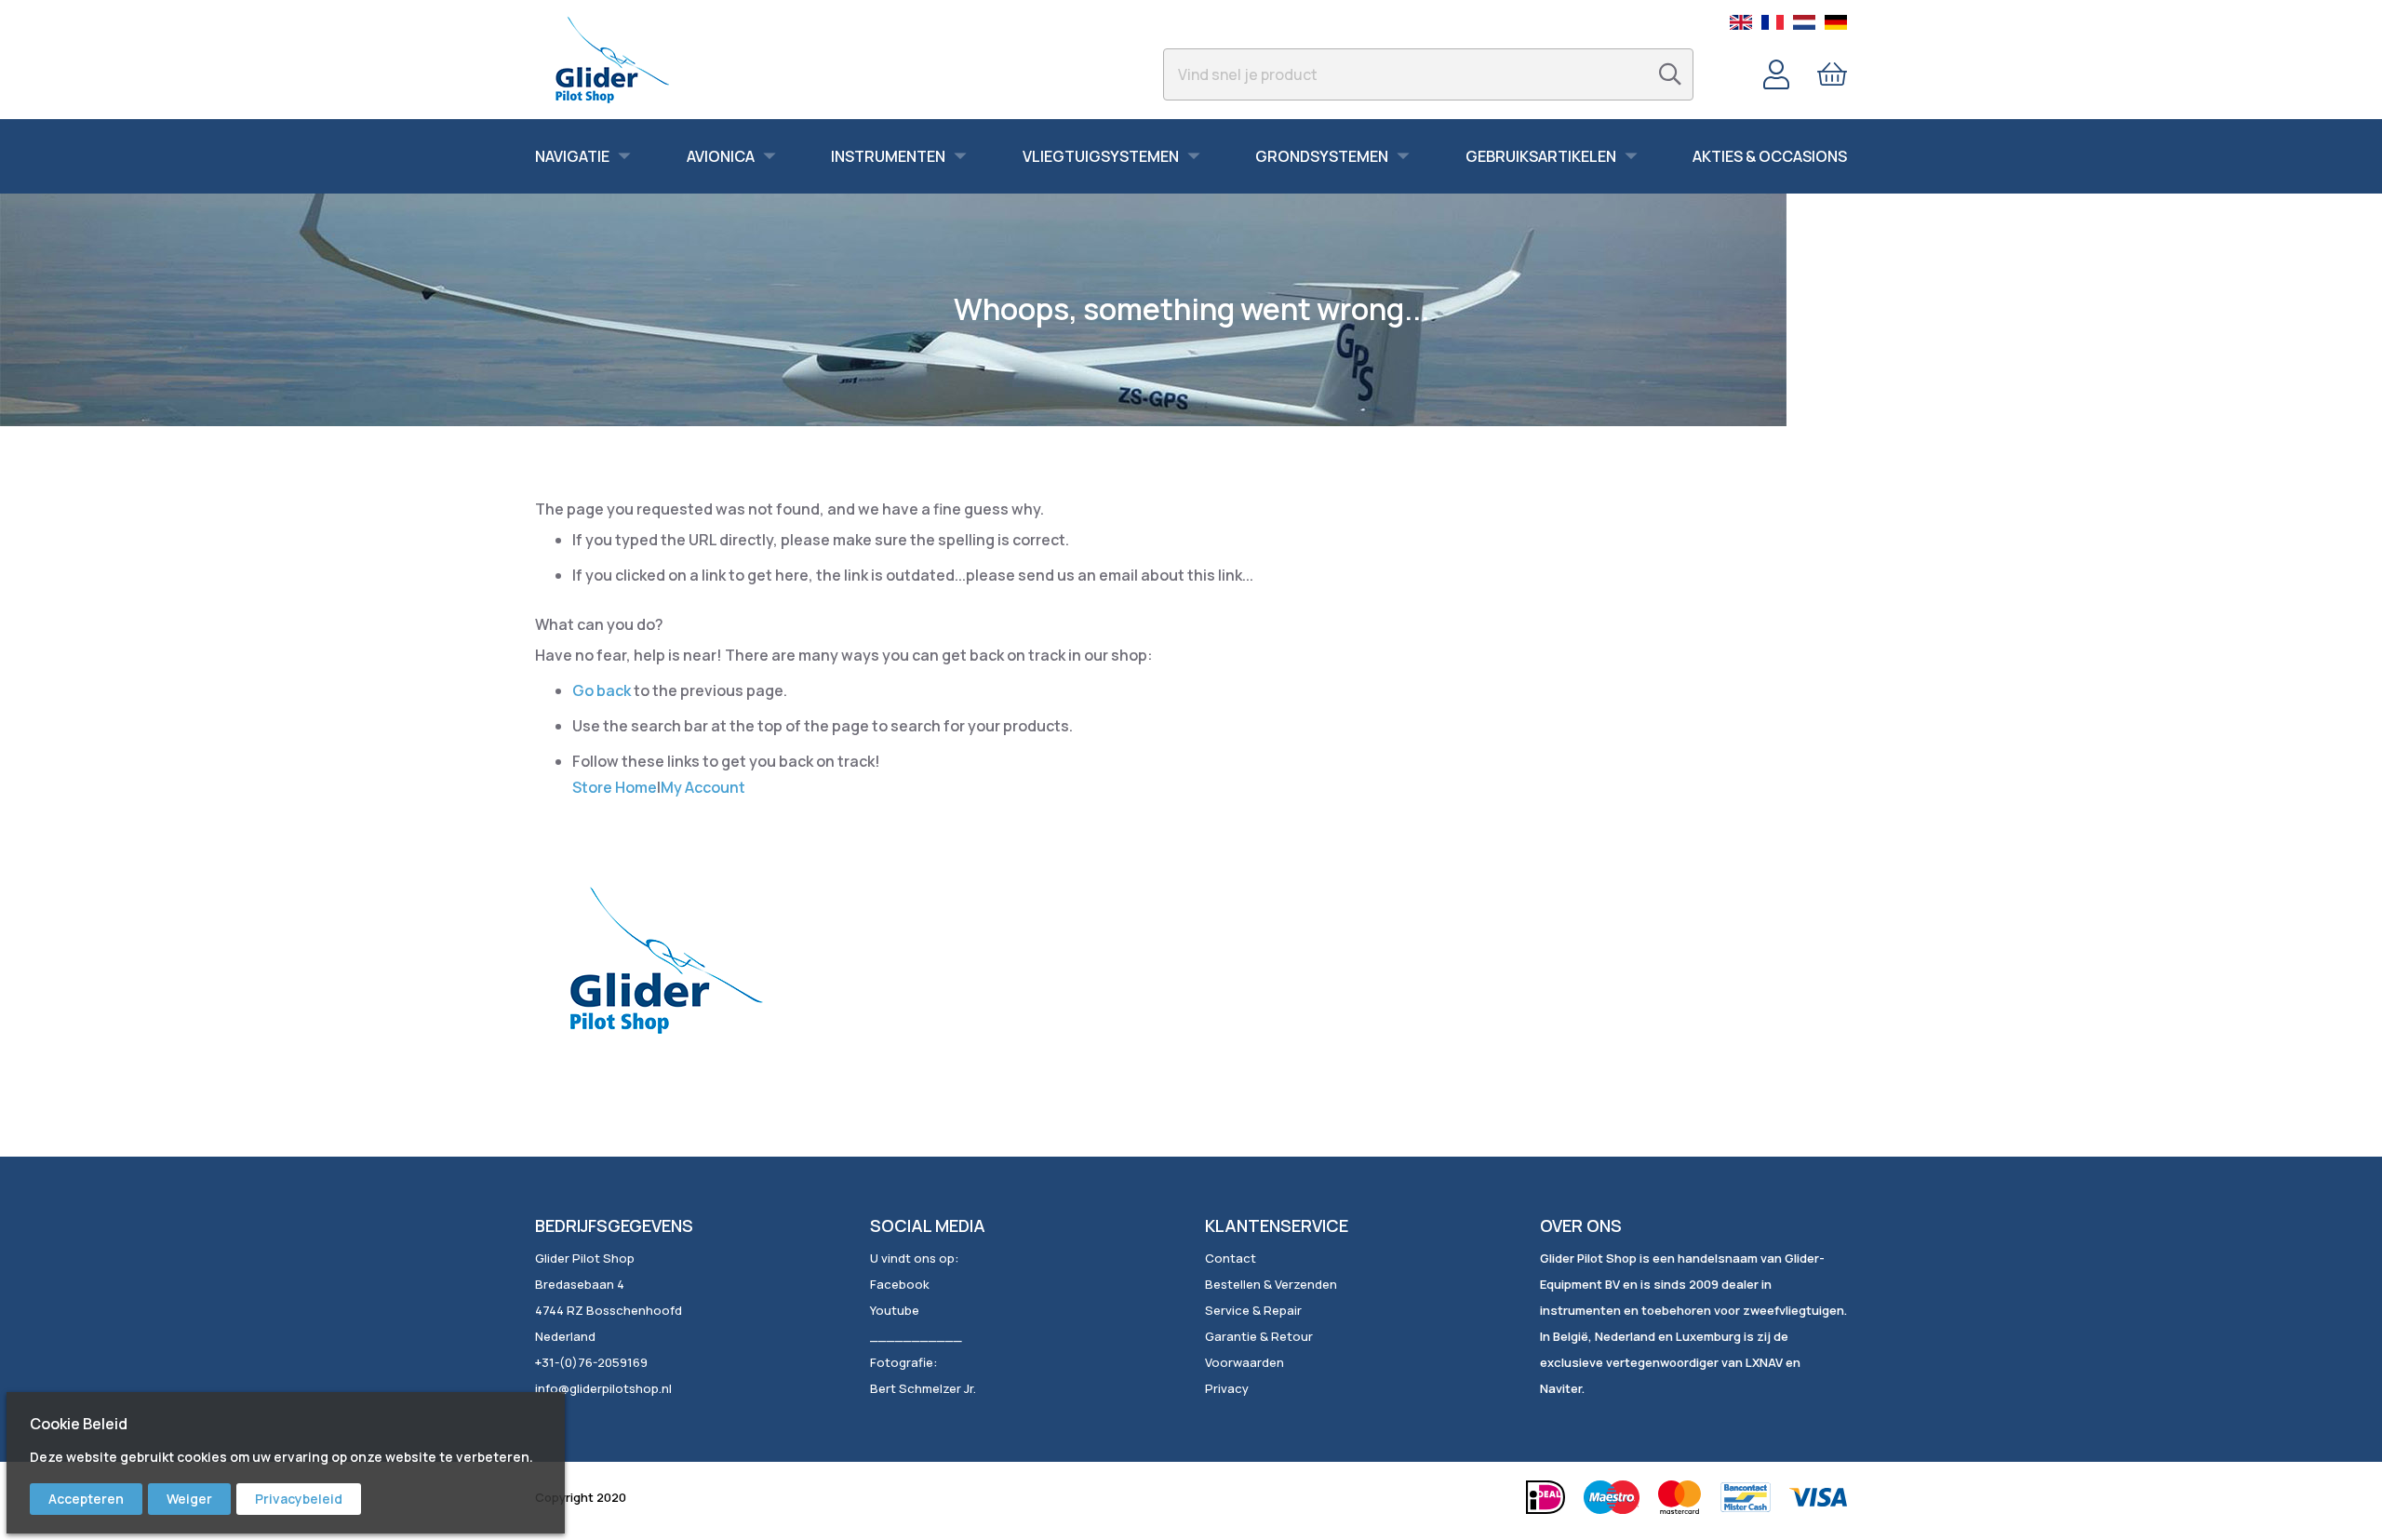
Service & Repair (1253, 1310)
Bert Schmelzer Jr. (923, 1388)
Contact (1231, 1258)
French (1773, 22)
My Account (703, 787)
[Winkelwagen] (1832, 74)
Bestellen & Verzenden (1271, 1284)
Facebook (900, 1284)
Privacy (1227, 1388)
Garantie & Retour (1259, 1336)
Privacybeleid (299, 1499)
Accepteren (86, 1499)
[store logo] (612, 60)
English (1741, 22)
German (1836, 22)
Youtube (895, 1310)
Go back (602, 690)
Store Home (615, 787)
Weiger (189, 1499)
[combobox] (1428, 74)
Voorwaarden (1245, 1362)
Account (1776, 74)
